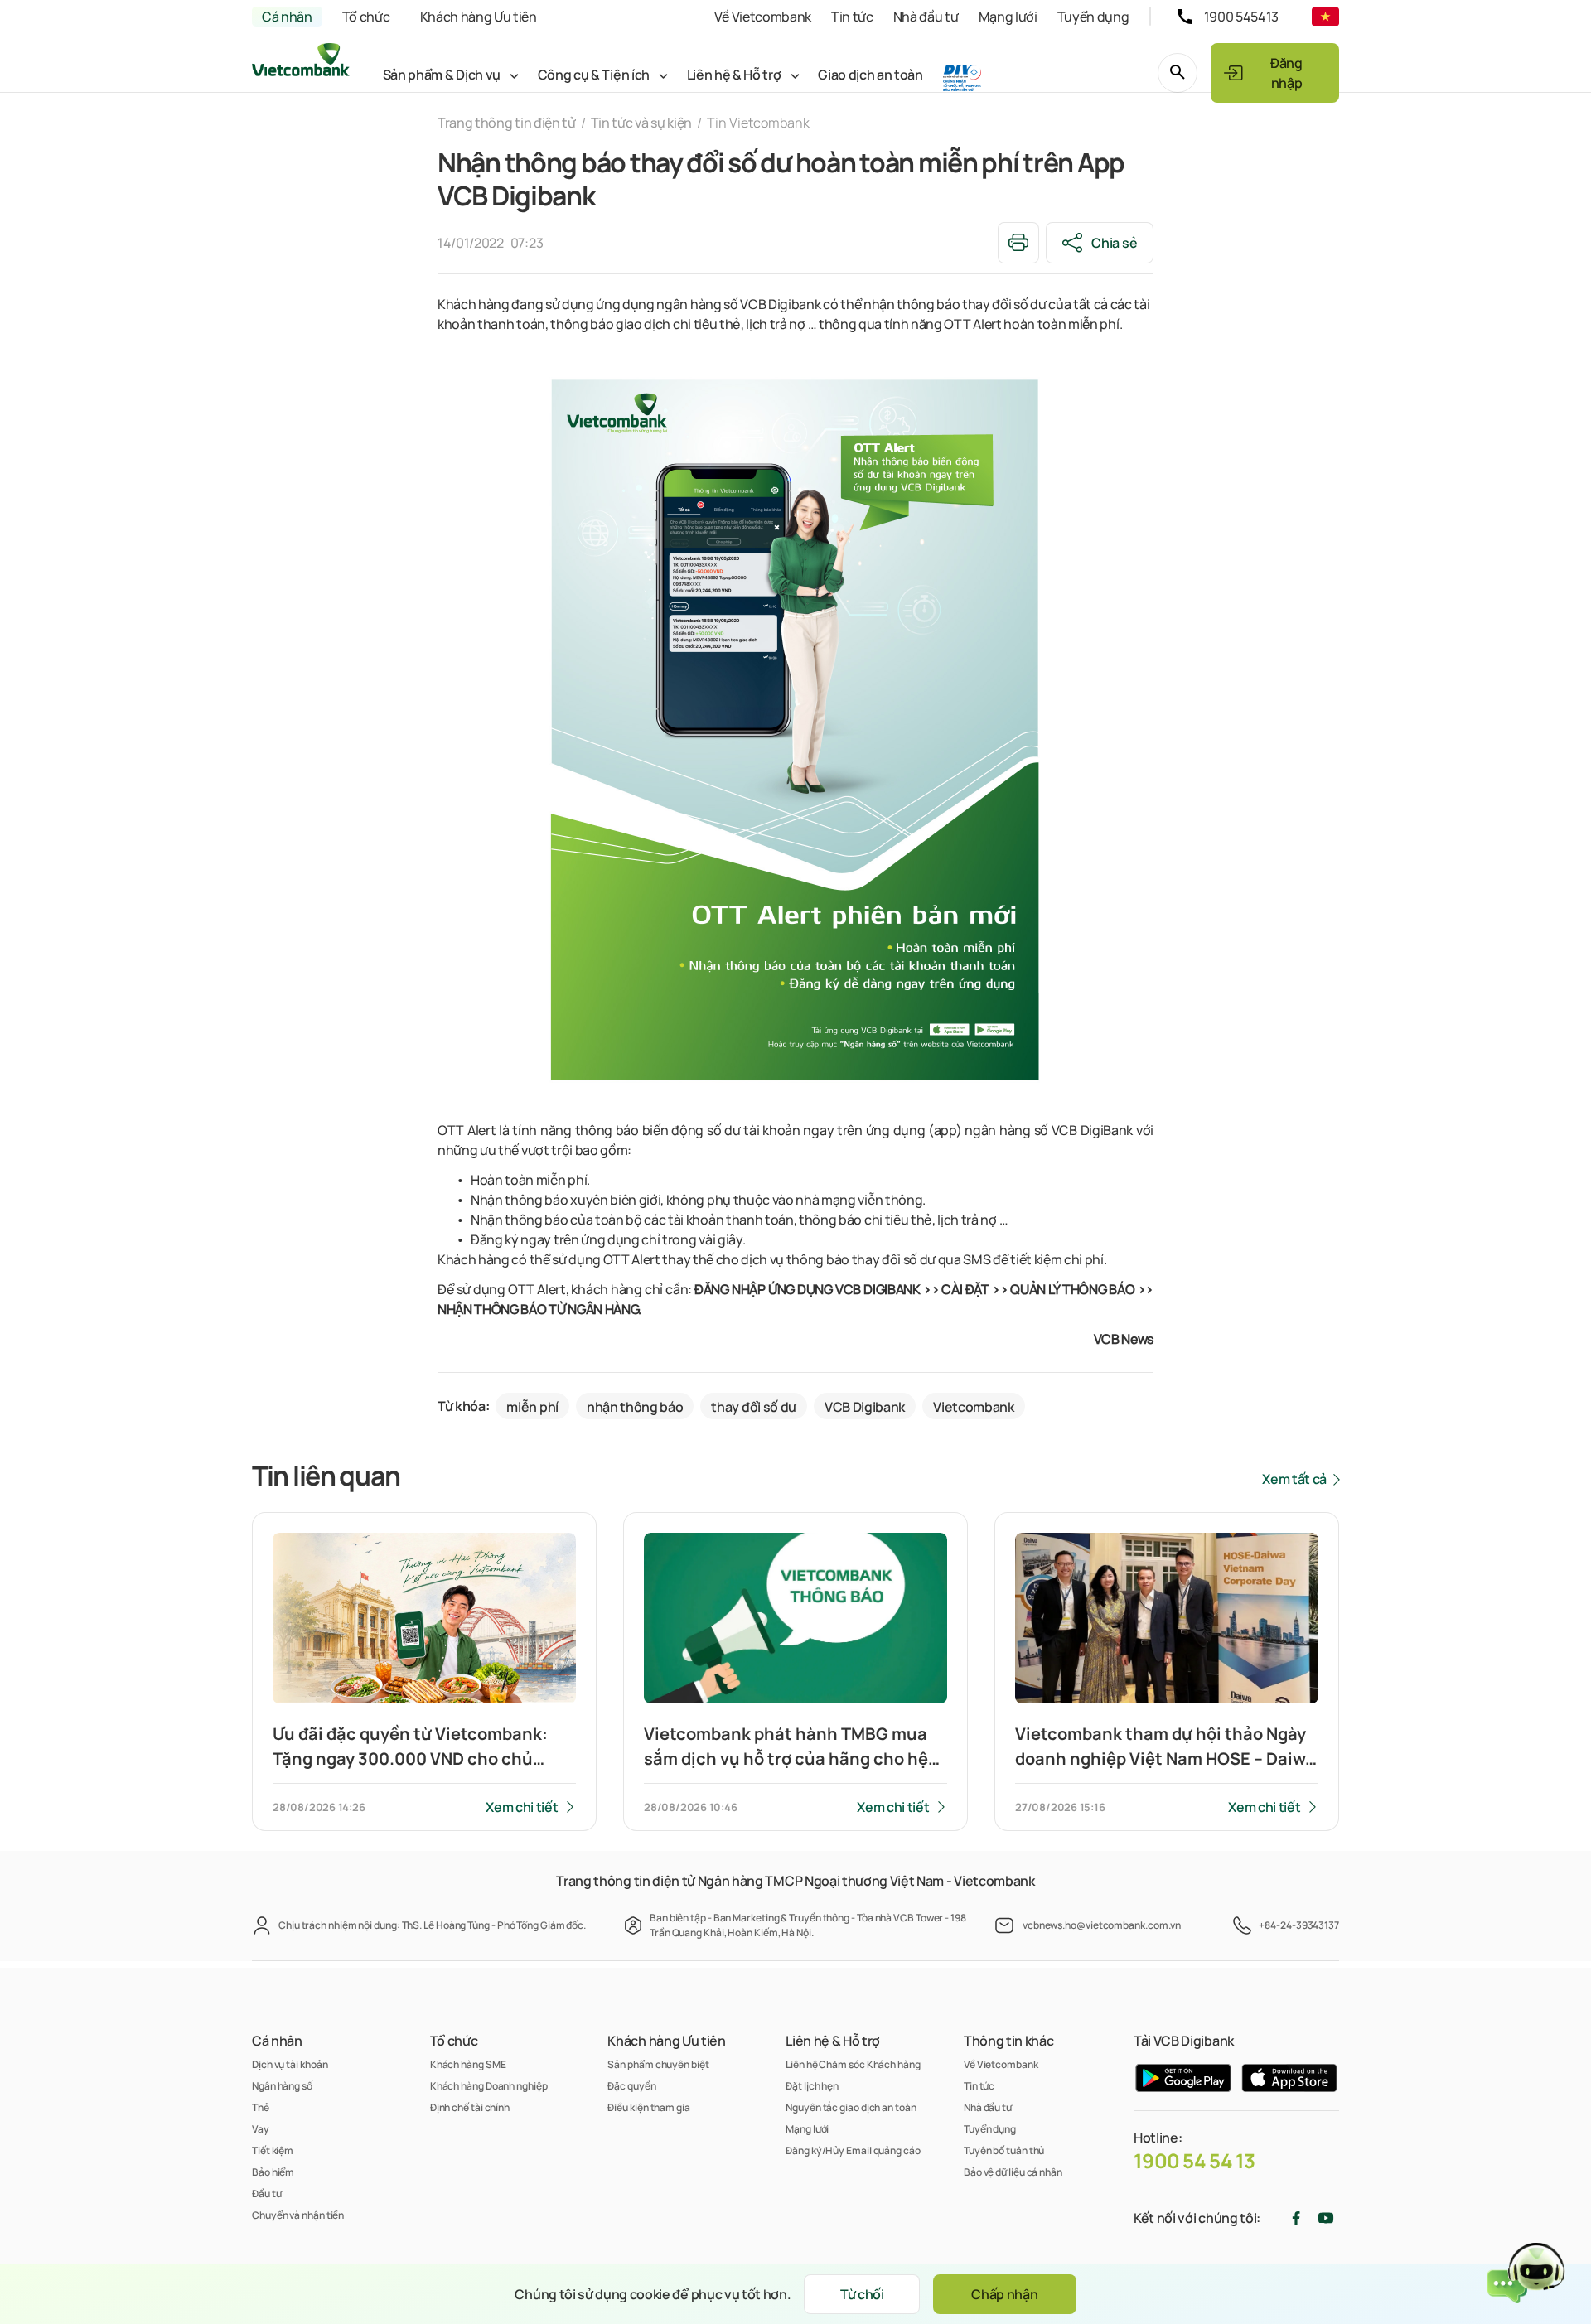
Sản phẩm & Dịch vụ (442, 75)
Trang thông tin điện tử (507, 123)
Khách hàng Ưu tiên (479, 17)
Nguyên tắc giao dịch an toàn (851, 2107)
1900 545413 (1241, 17)
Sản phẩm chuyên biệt (658, 2064)
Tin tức (852, 17)
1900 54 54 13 (1194, 2161)
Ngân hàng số (282, 2086)
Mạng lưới (1008, 17)
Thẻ (261, 2107)
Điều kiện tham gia (648, 2107)
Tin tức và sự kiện (641, 123)
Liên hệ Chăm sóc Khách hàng (853, 2064)
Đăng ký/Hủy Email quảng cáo (853, 2150)
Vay (261, 2129)
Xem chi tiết (522, 1807)
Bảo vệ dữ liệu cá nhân (1013, 2172)
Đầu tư (266, 2194)
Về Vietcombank (763, 17)
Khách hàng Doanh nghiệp (489, 2086)
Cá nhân (287, 17)
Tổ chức (366, 17)
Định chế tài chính (470, 2107)
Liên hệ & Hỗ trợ (734, 75)
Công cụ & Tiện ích (594, 75)
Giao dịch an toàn (870, 75)
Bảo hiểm (273, 2172)
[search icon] (1178, 73)
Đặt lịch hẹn (812, 2086)
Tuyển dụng (1093, 17)
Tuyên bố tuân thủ (1004, 2150)
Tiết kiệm (273, 2150)
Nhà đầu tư (926, 17)
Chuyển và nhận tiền (298, 2215)
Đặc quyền (631, 2086)
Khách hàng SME (468, 2064)
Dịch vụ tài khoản (290, 2064)
